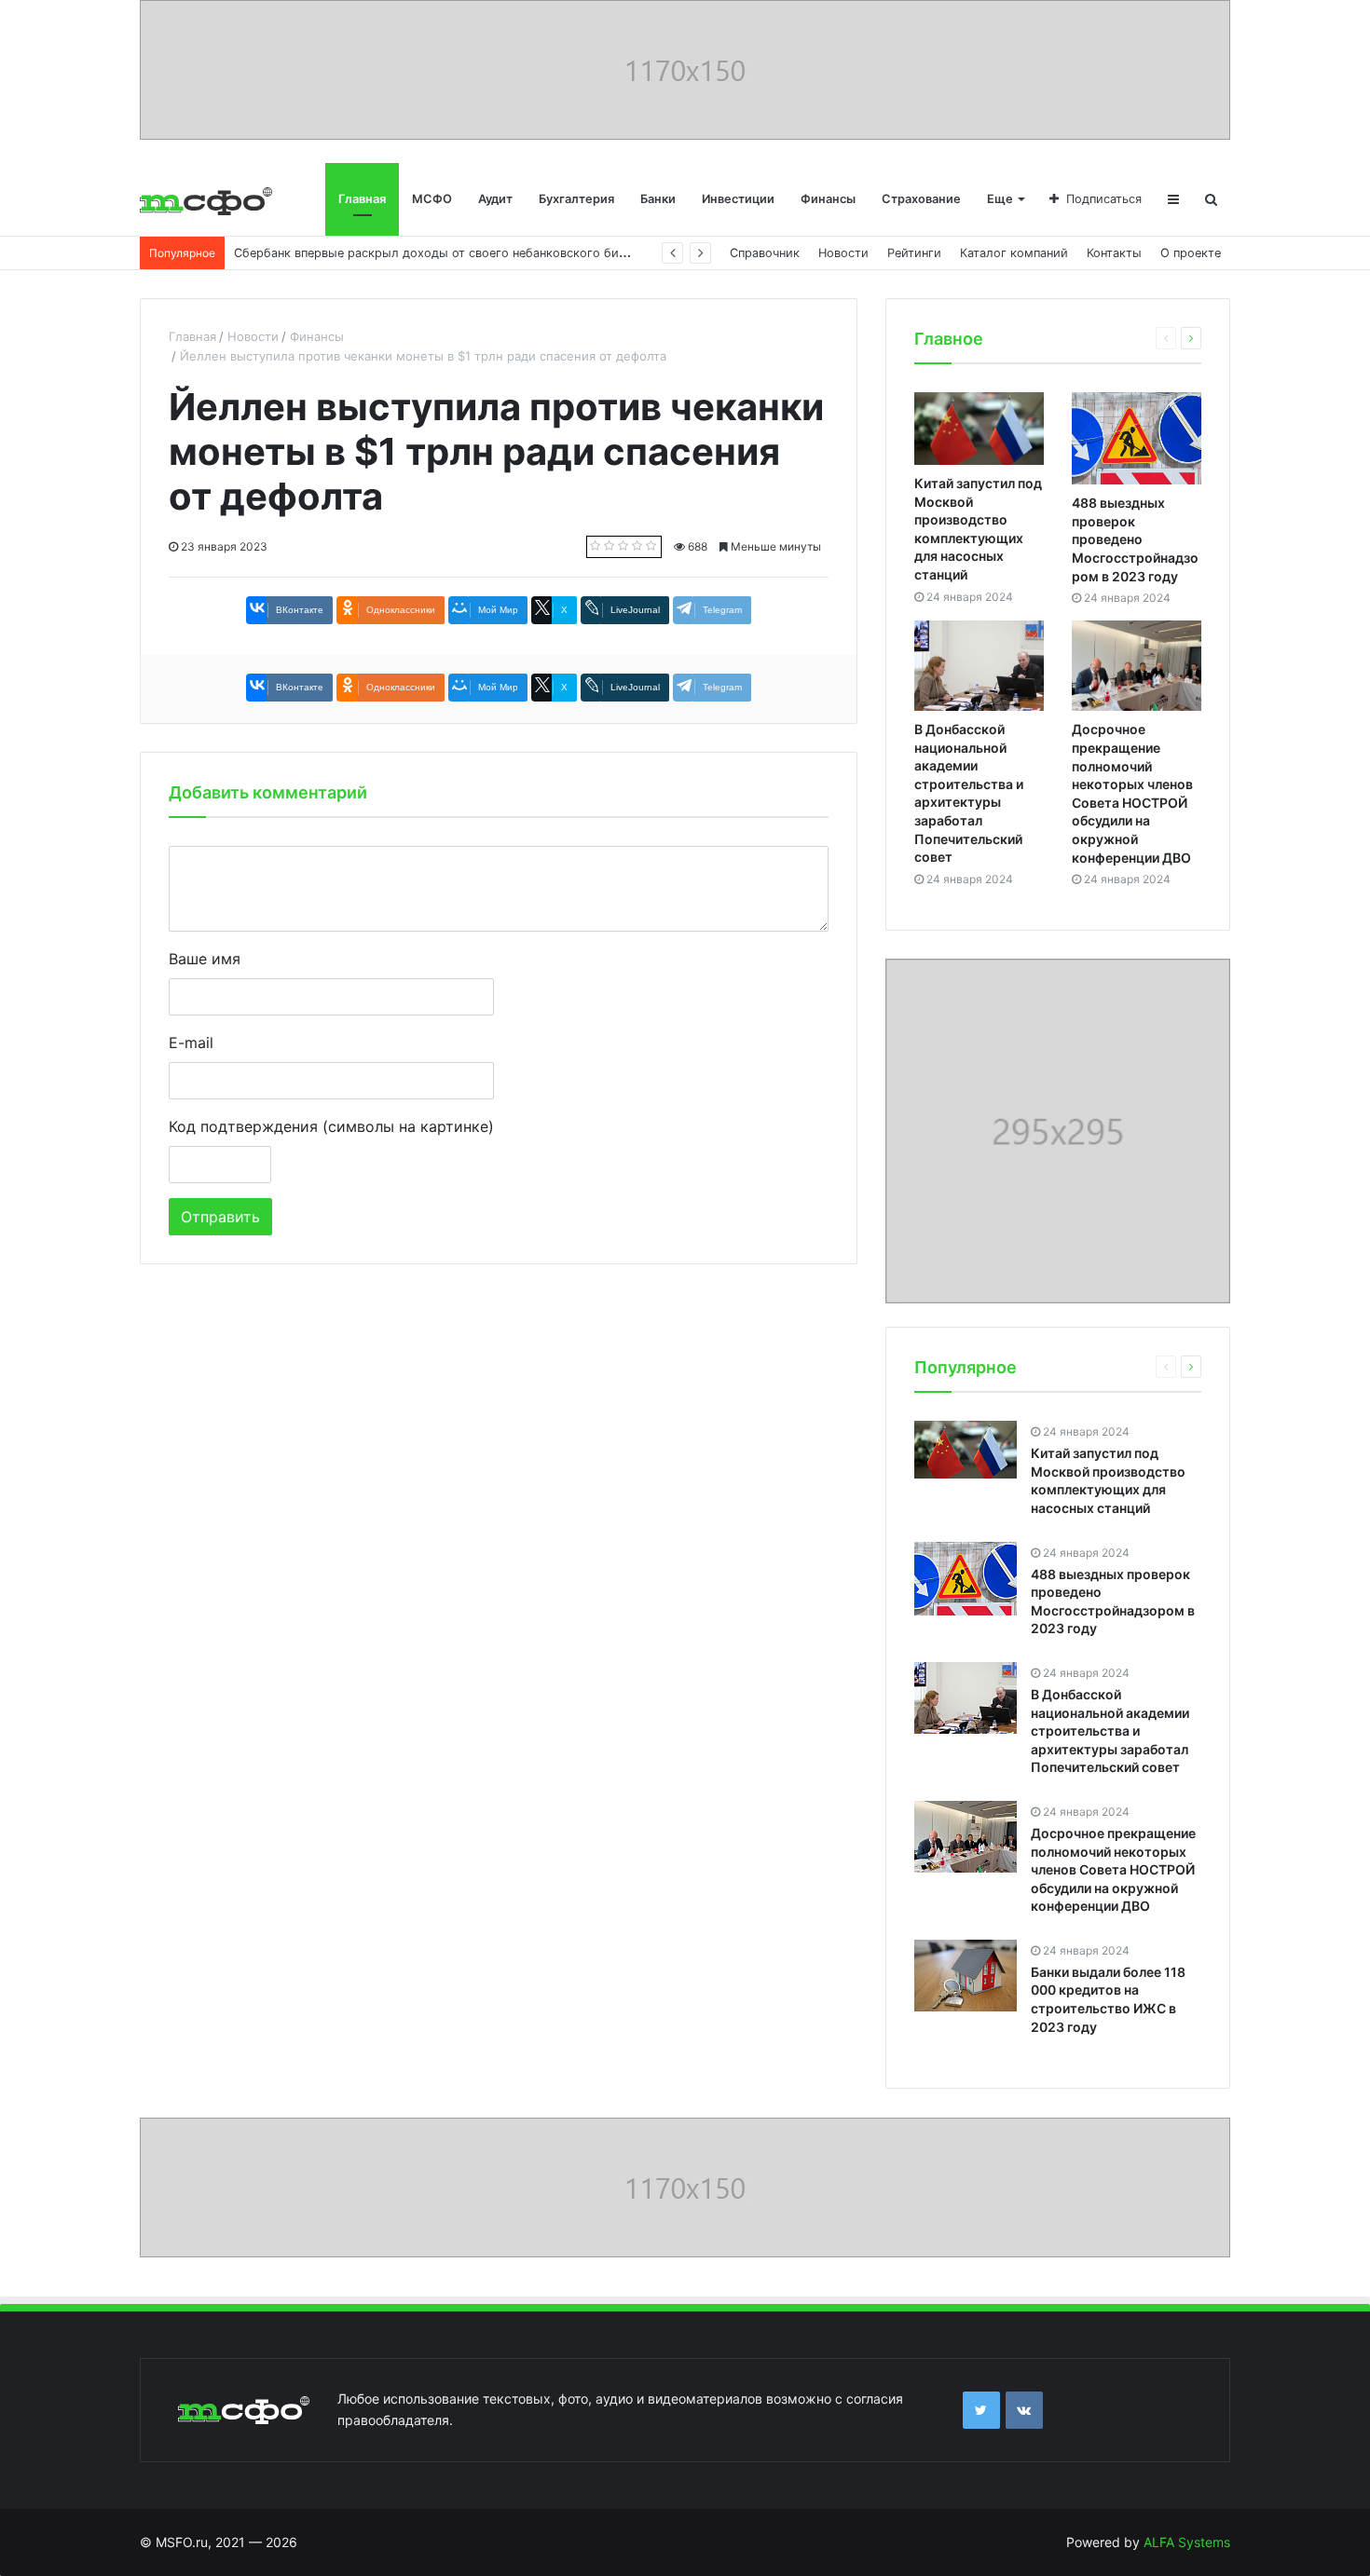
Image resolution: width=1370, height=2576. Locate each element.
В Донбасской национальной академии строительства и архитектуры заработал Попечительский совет (1110, 1731)
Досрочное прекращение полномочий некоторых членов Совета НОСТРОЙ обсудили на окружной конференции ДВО (1113, 1869)
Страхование (921, 199)
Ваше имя (205, 959)
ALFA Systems (1187, 2542)
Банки (658, 199)
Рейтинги (914, 253)
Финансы (828, 199)
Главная (362, 199)
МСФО (432, 199)
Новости (843, 253)
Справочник (765, 253)
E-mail (191, 1043)
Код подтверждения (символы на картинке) (331, 1126)
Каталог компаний (1014, 253)
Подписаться (1104, 199)
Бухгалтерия (576, 199)
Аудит (495, 199)
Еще (1000, 199)
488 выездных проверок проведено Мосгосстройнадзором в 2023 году (1135, 539)
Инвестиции (738, 199)
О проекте (1191, 253)
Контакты (1114, 253)
